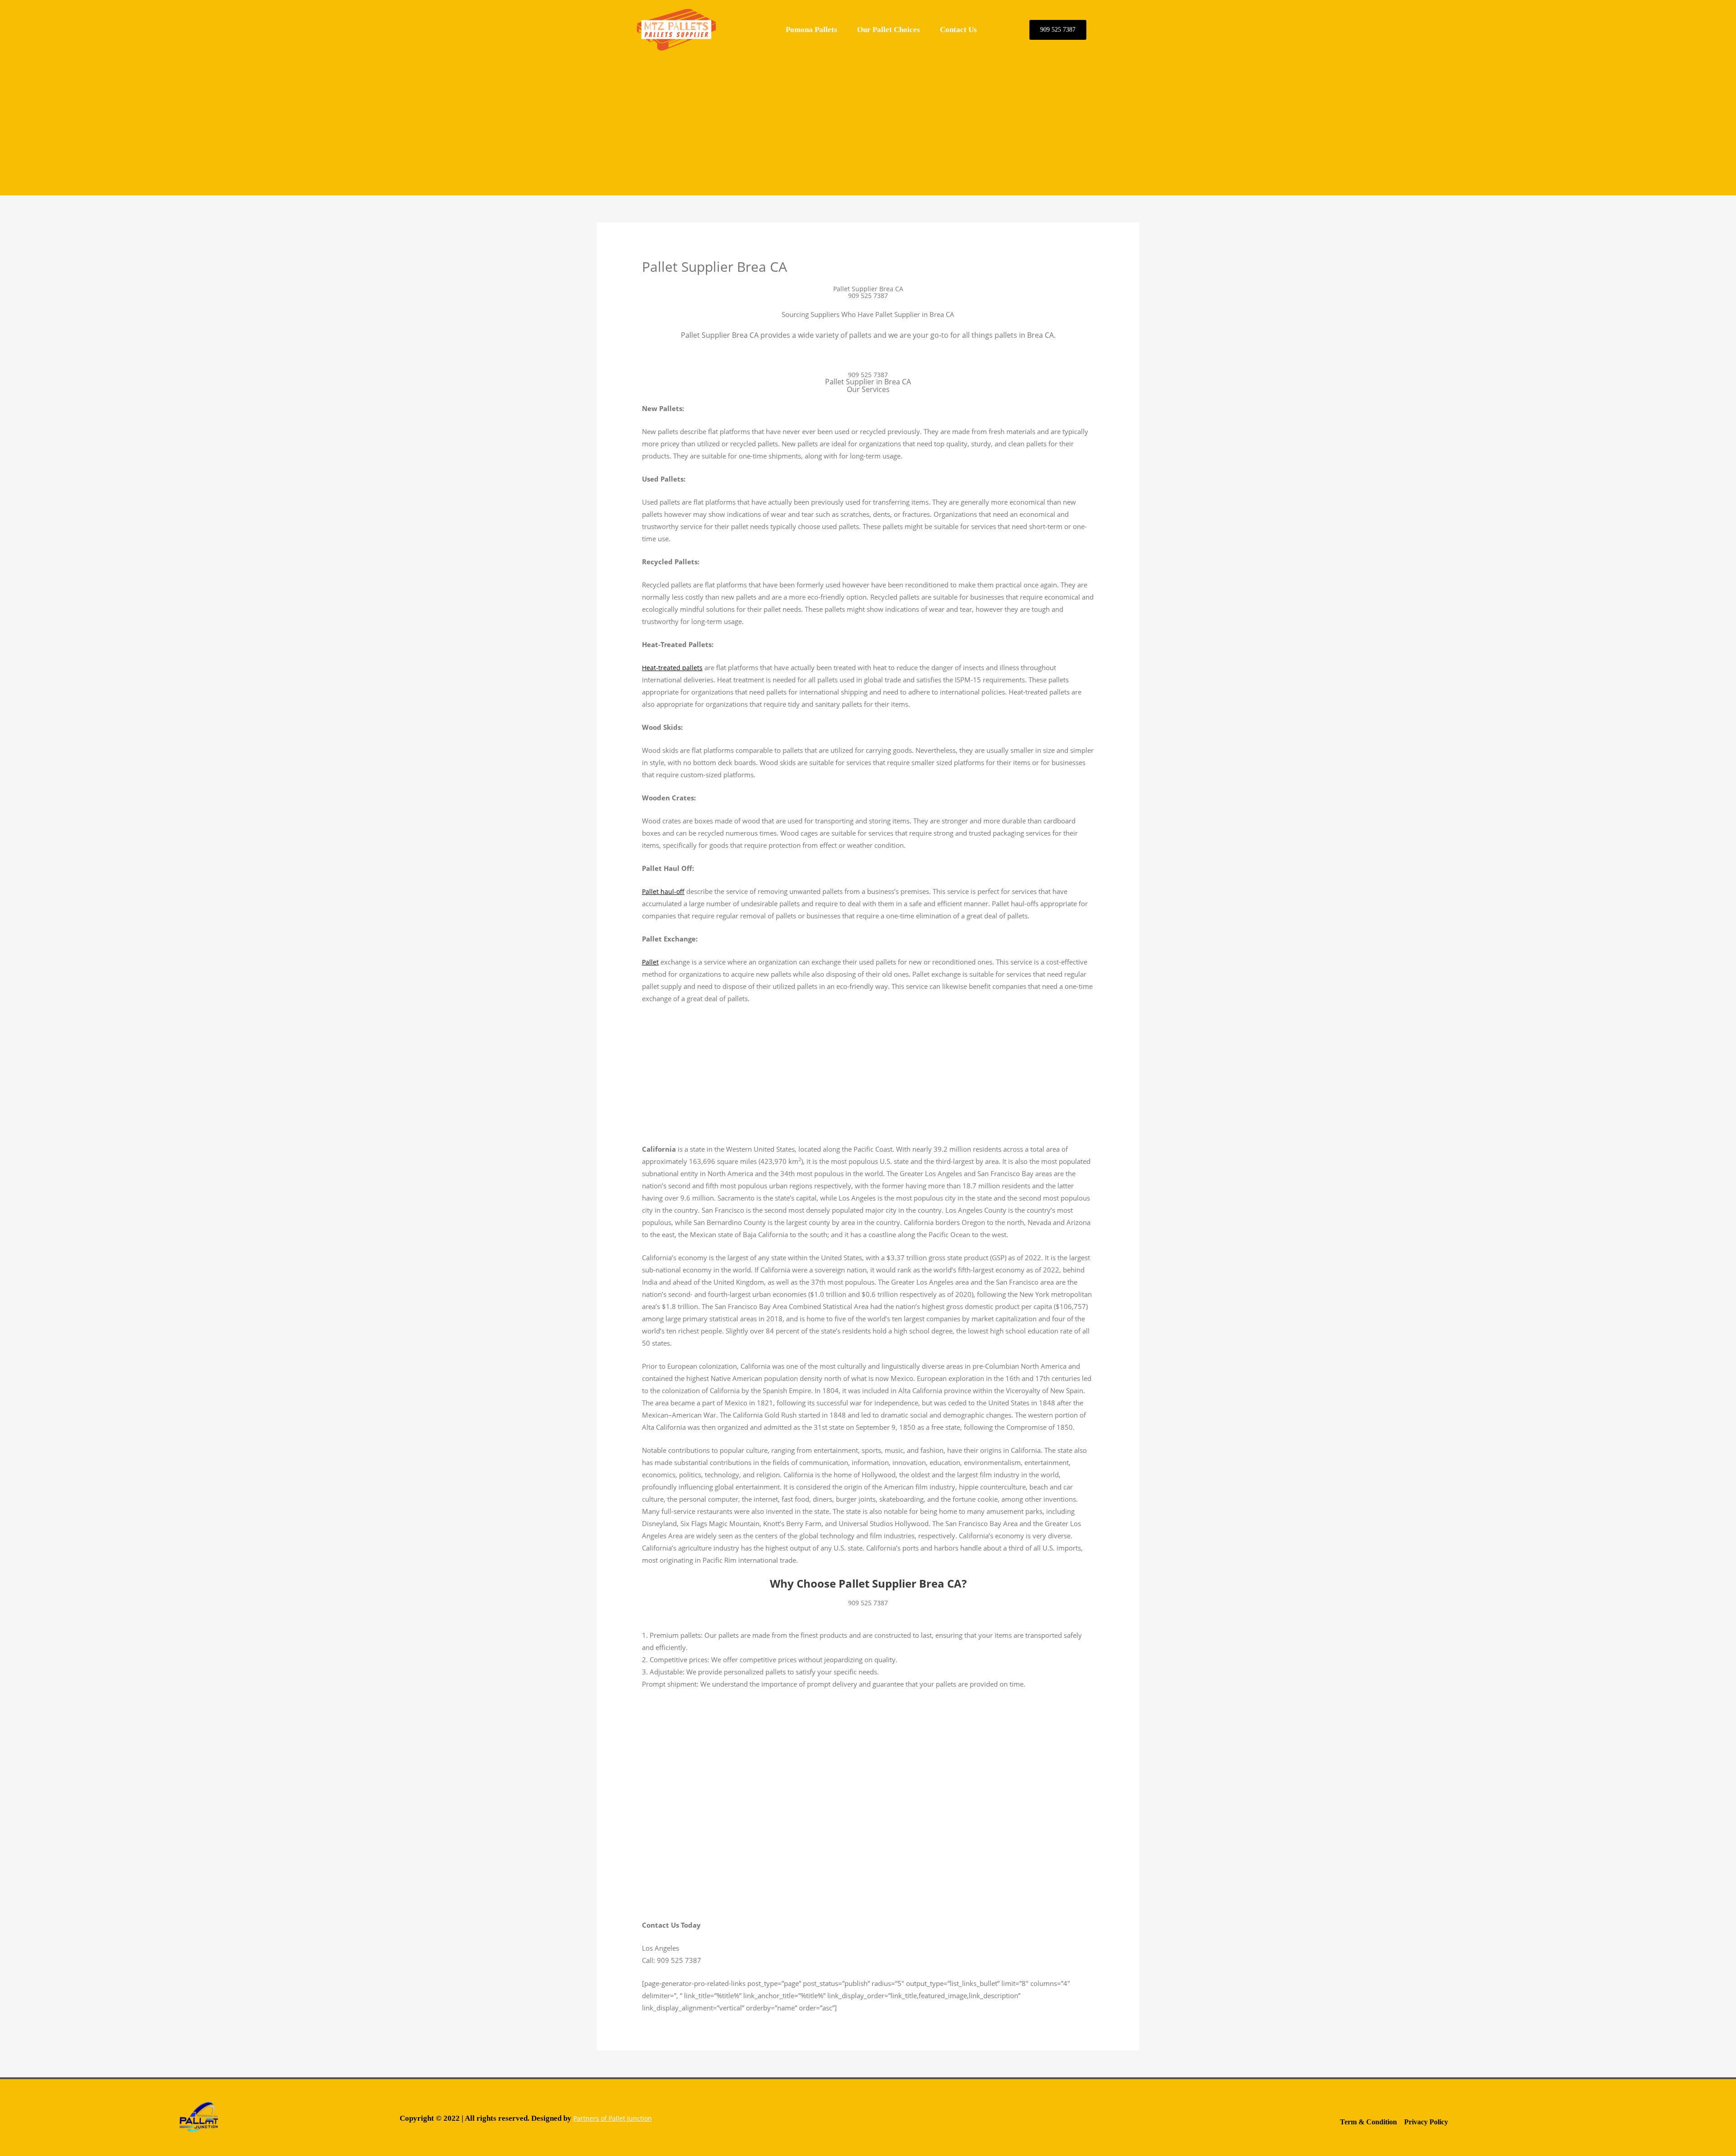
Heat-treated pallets (672, 668)
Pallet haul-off (663, 891)
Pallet (650, 962)
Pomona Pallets (811, 30)
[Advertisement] (868, 123)
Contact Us (958, 30)
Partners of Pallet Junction (613, 2118)
